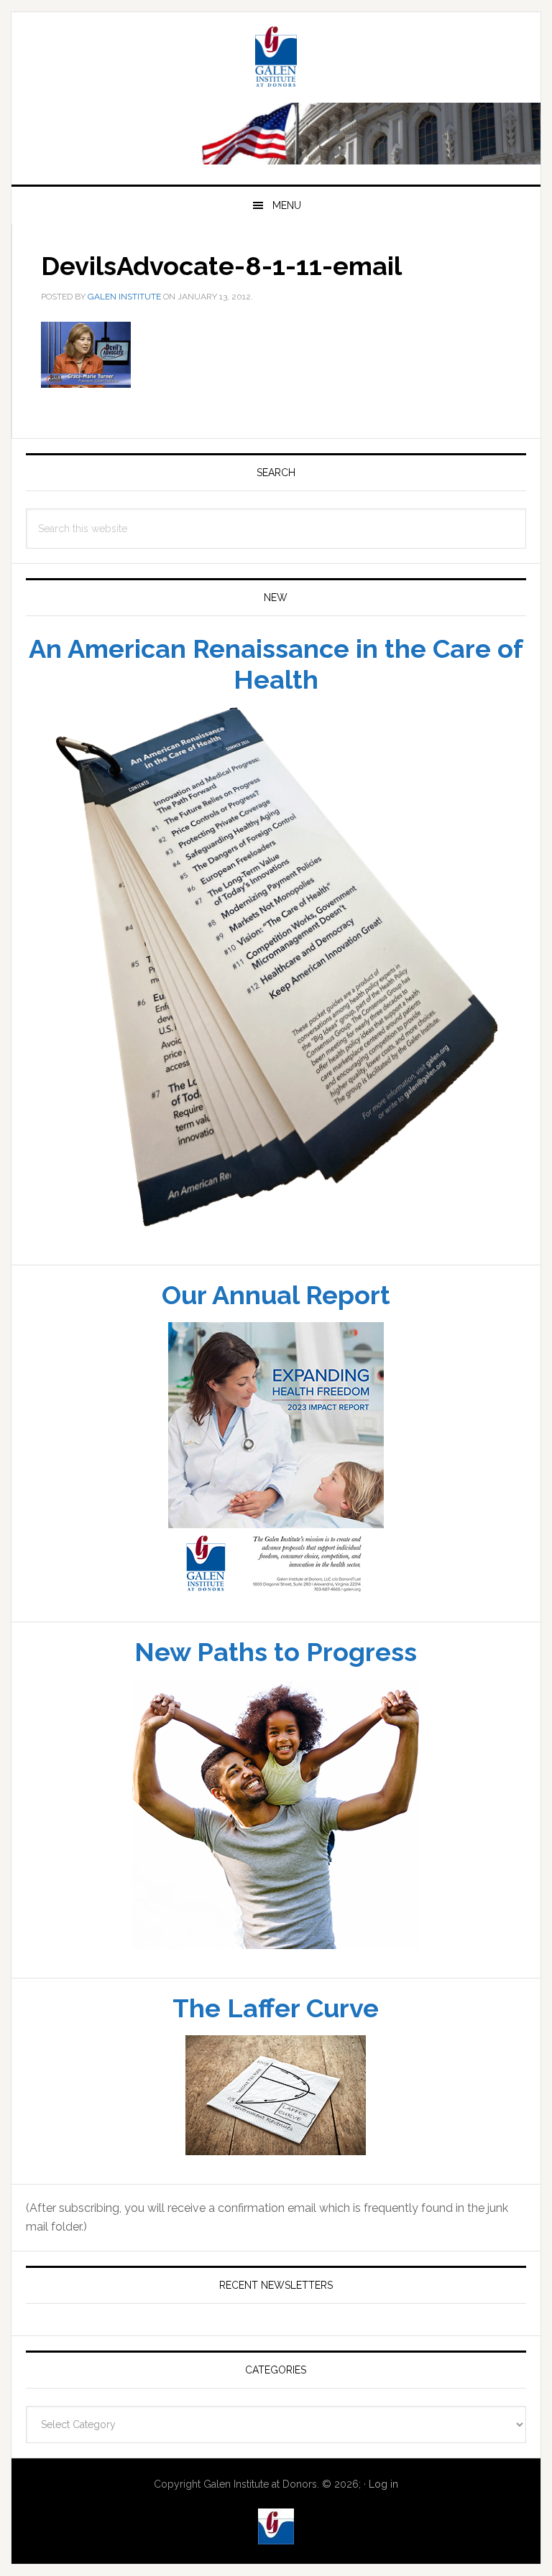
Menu (287, 205)
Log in (383, 2484)
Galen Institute (276, 59)
